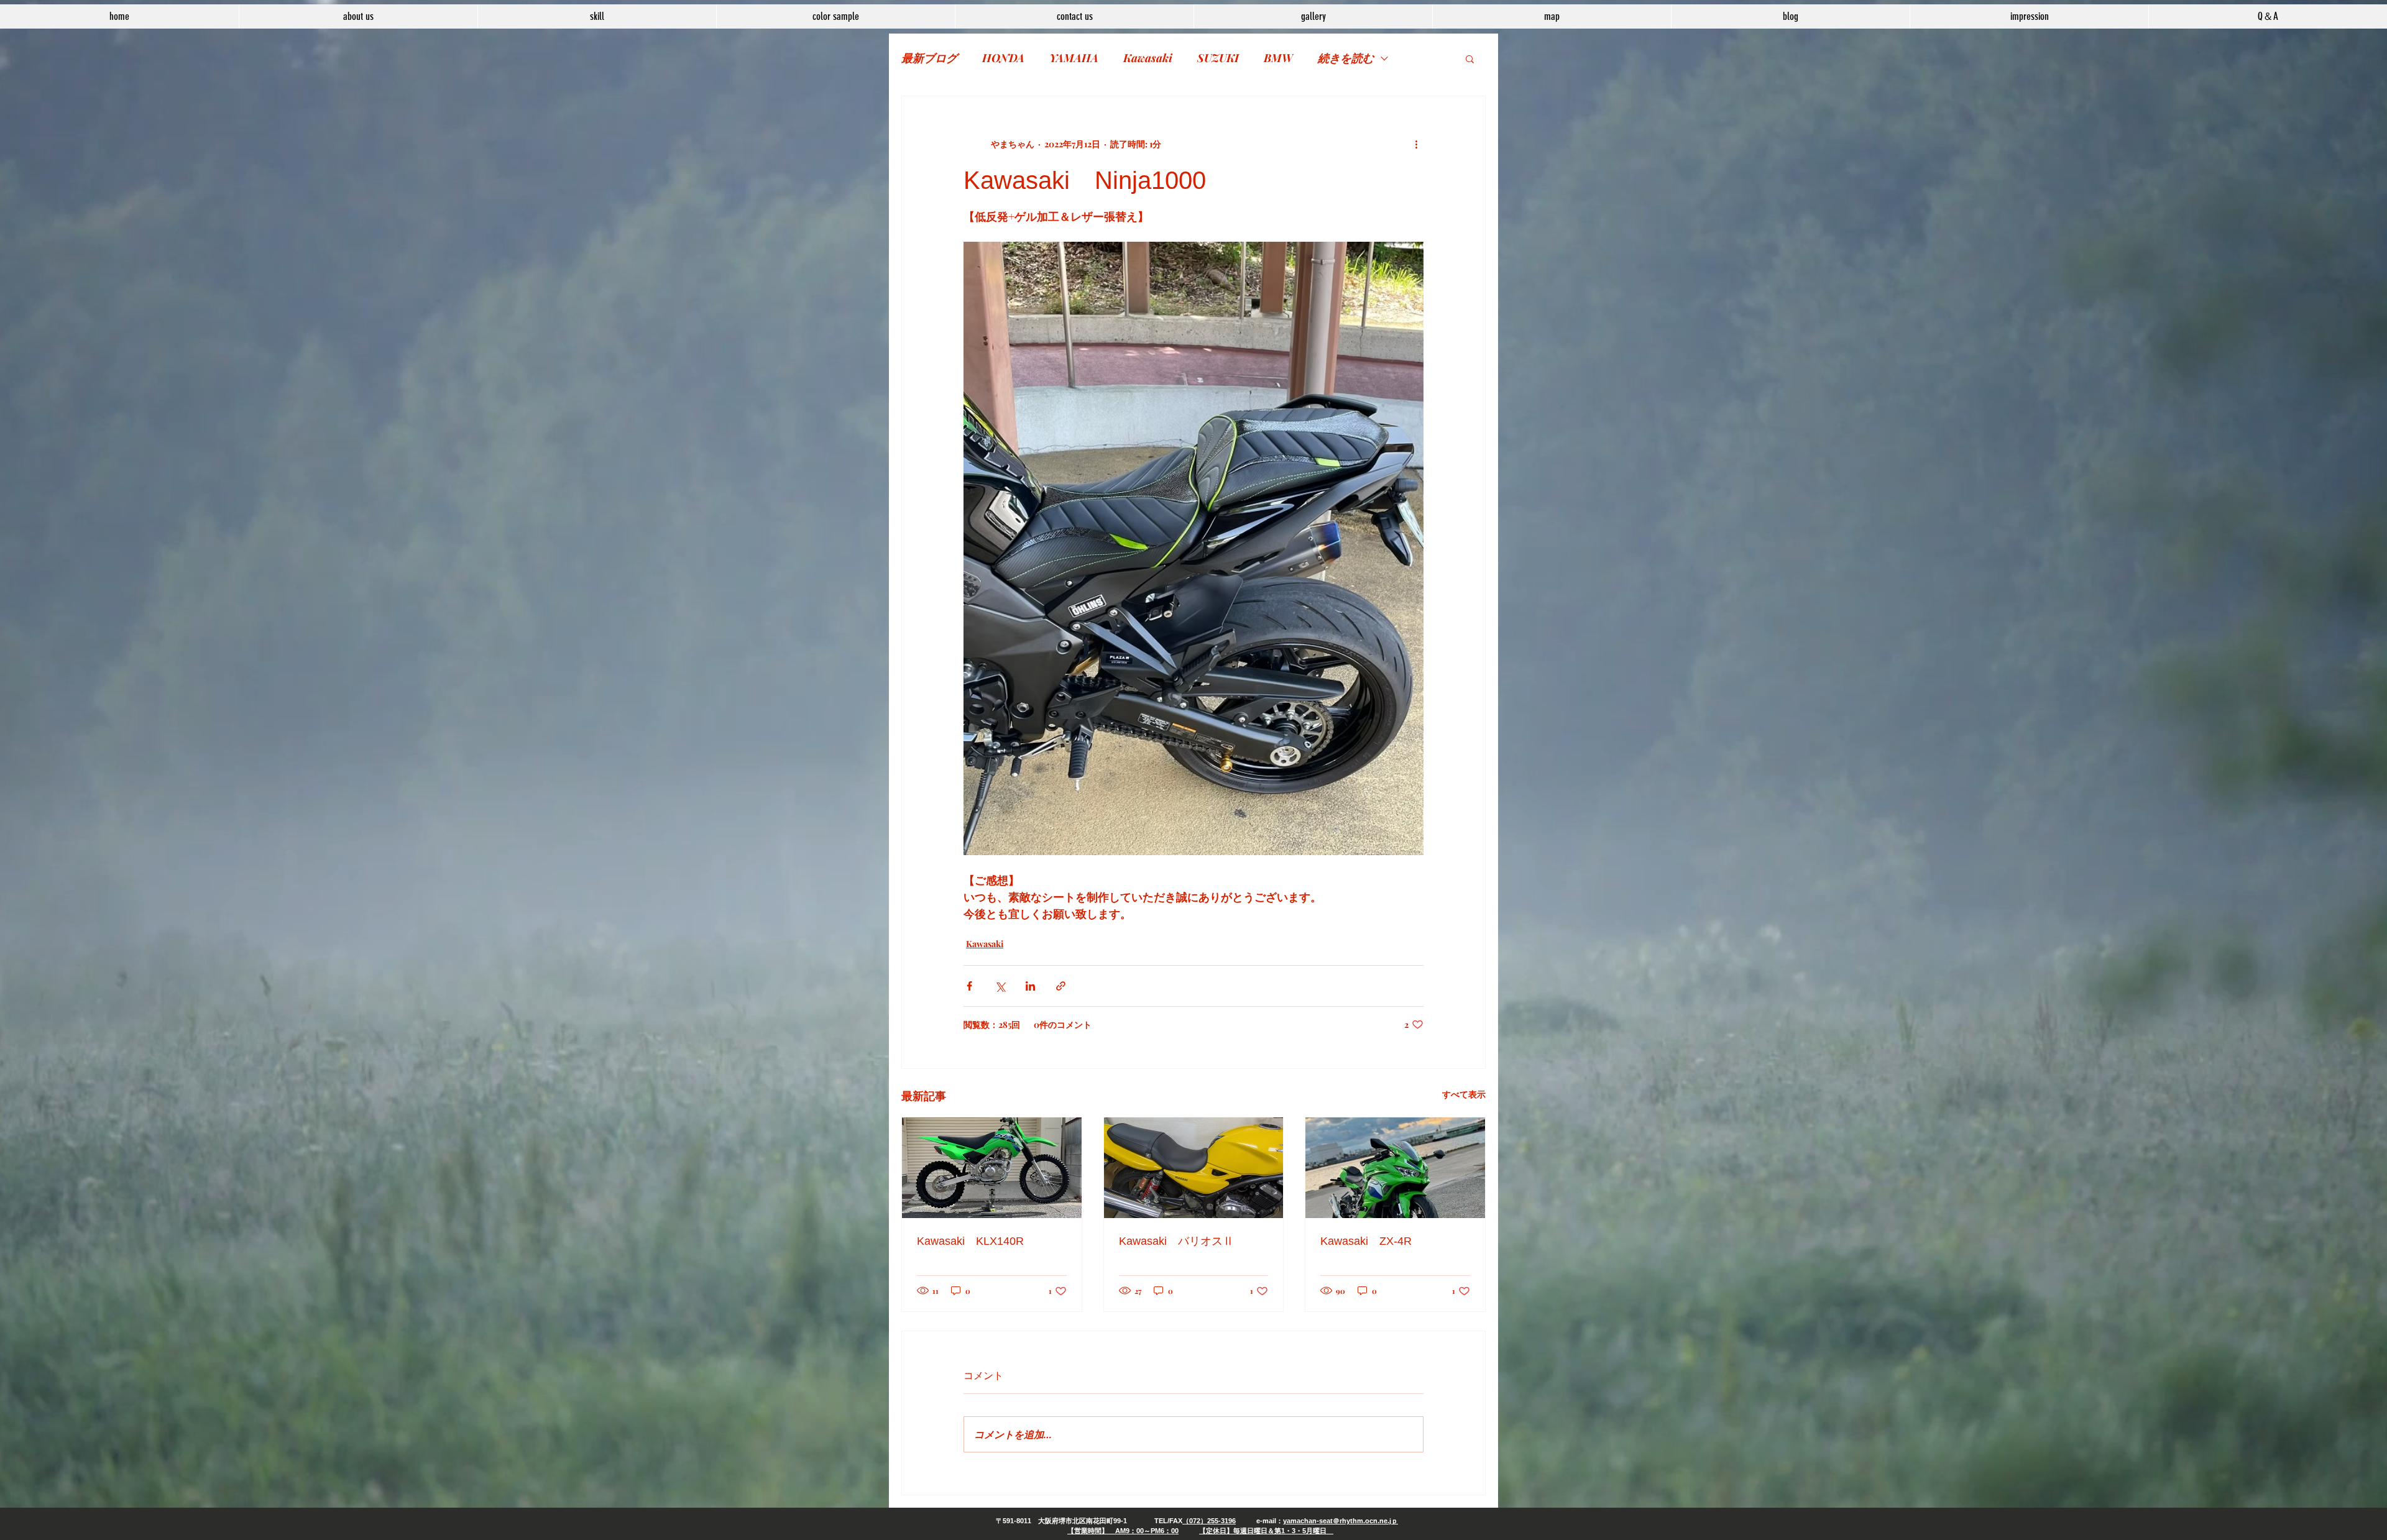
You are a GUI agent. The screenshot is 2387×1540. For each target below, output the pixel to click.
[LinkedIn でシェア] (1030, 986)
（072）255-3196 (1209, 1521)
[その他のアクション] (1416, 144)
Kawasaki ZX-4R (1366, 1241)
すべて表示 (1464, 1094)
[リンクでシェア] (1061, 986)
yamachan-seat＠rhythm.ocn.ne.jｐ (1341, 1521)
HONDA (1003, 58)
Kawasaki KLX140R (970, 1241)
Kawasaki (1148, 58)
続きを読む (1346, 58)
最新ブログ (929, 58)
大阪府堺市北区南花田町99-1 (1083, 1521)
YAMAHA (1074, 58)
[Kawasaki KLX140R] (992, 1168)
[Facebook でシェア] (969, 986)
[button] (1470, 58)
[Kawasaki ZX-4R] (1395, 1168)
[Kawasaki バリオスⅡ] (1194, 1168)
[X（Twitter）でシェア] (1000, 986)
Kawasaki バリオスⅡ (1176, 1241)
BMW (1278, 58)
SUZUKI (1218, 58)
